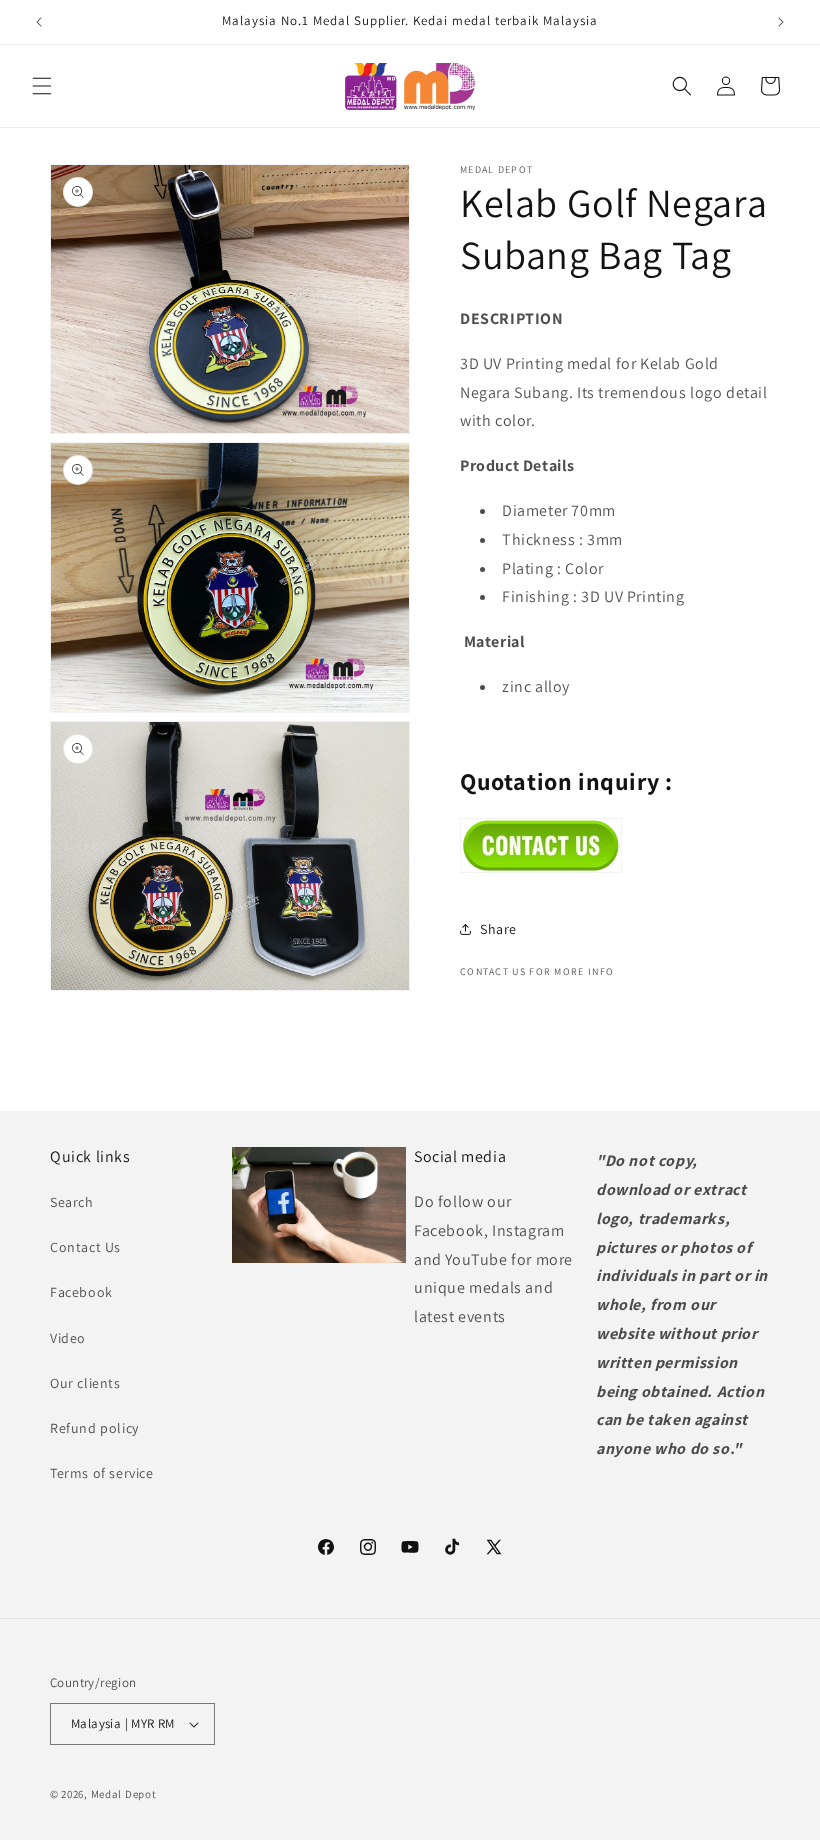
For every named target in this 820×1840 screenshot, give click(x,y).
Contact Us (85, 1247)
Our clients (85, 1383)
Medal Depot (124, 1794)
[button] (42, 86)
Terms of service (102, 1473)
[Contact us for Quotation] (541, 867)
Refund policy (94, 1428)
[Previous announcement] (39, 22)
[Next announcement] (781, 22)
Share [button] (498, 929)
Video (68, 1338)
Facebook (81, 1292)
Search (72, 1202)
